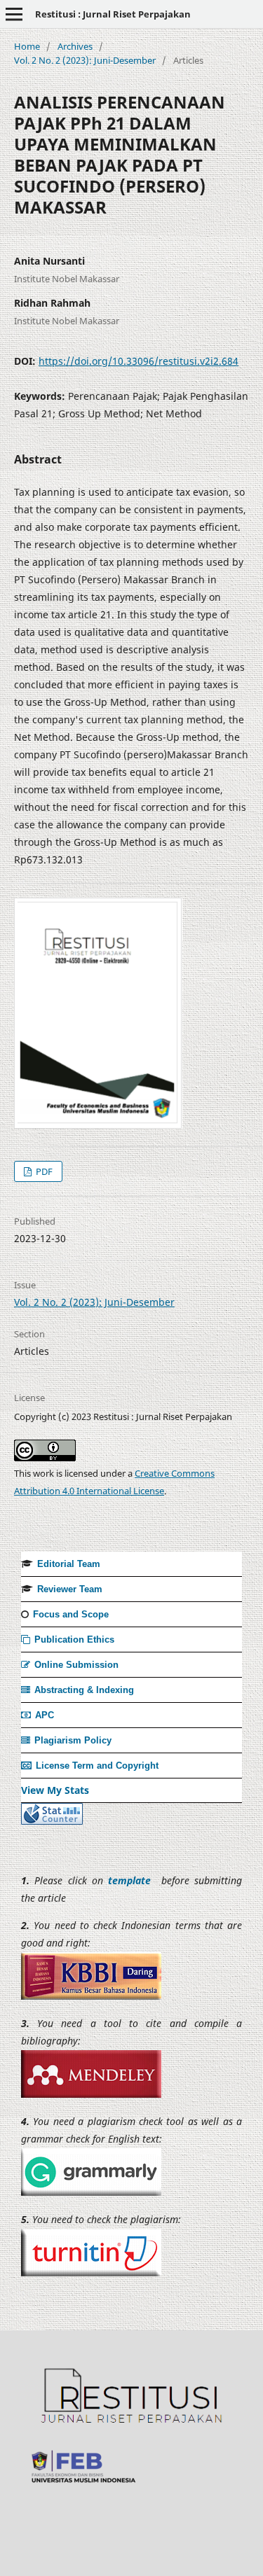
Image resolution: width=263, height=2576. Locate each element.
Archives (75, 46)
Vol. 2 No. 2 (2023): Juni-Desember (85, 60)
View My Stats (55, 1790)
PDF (43, 1171)
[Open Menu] (14, 14)
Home (27, 46)
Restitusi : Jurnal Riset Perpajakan (113, 14)
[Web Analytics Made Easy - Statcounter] (52, 1821)
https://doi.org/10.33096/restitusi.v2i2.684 (139, 361)
